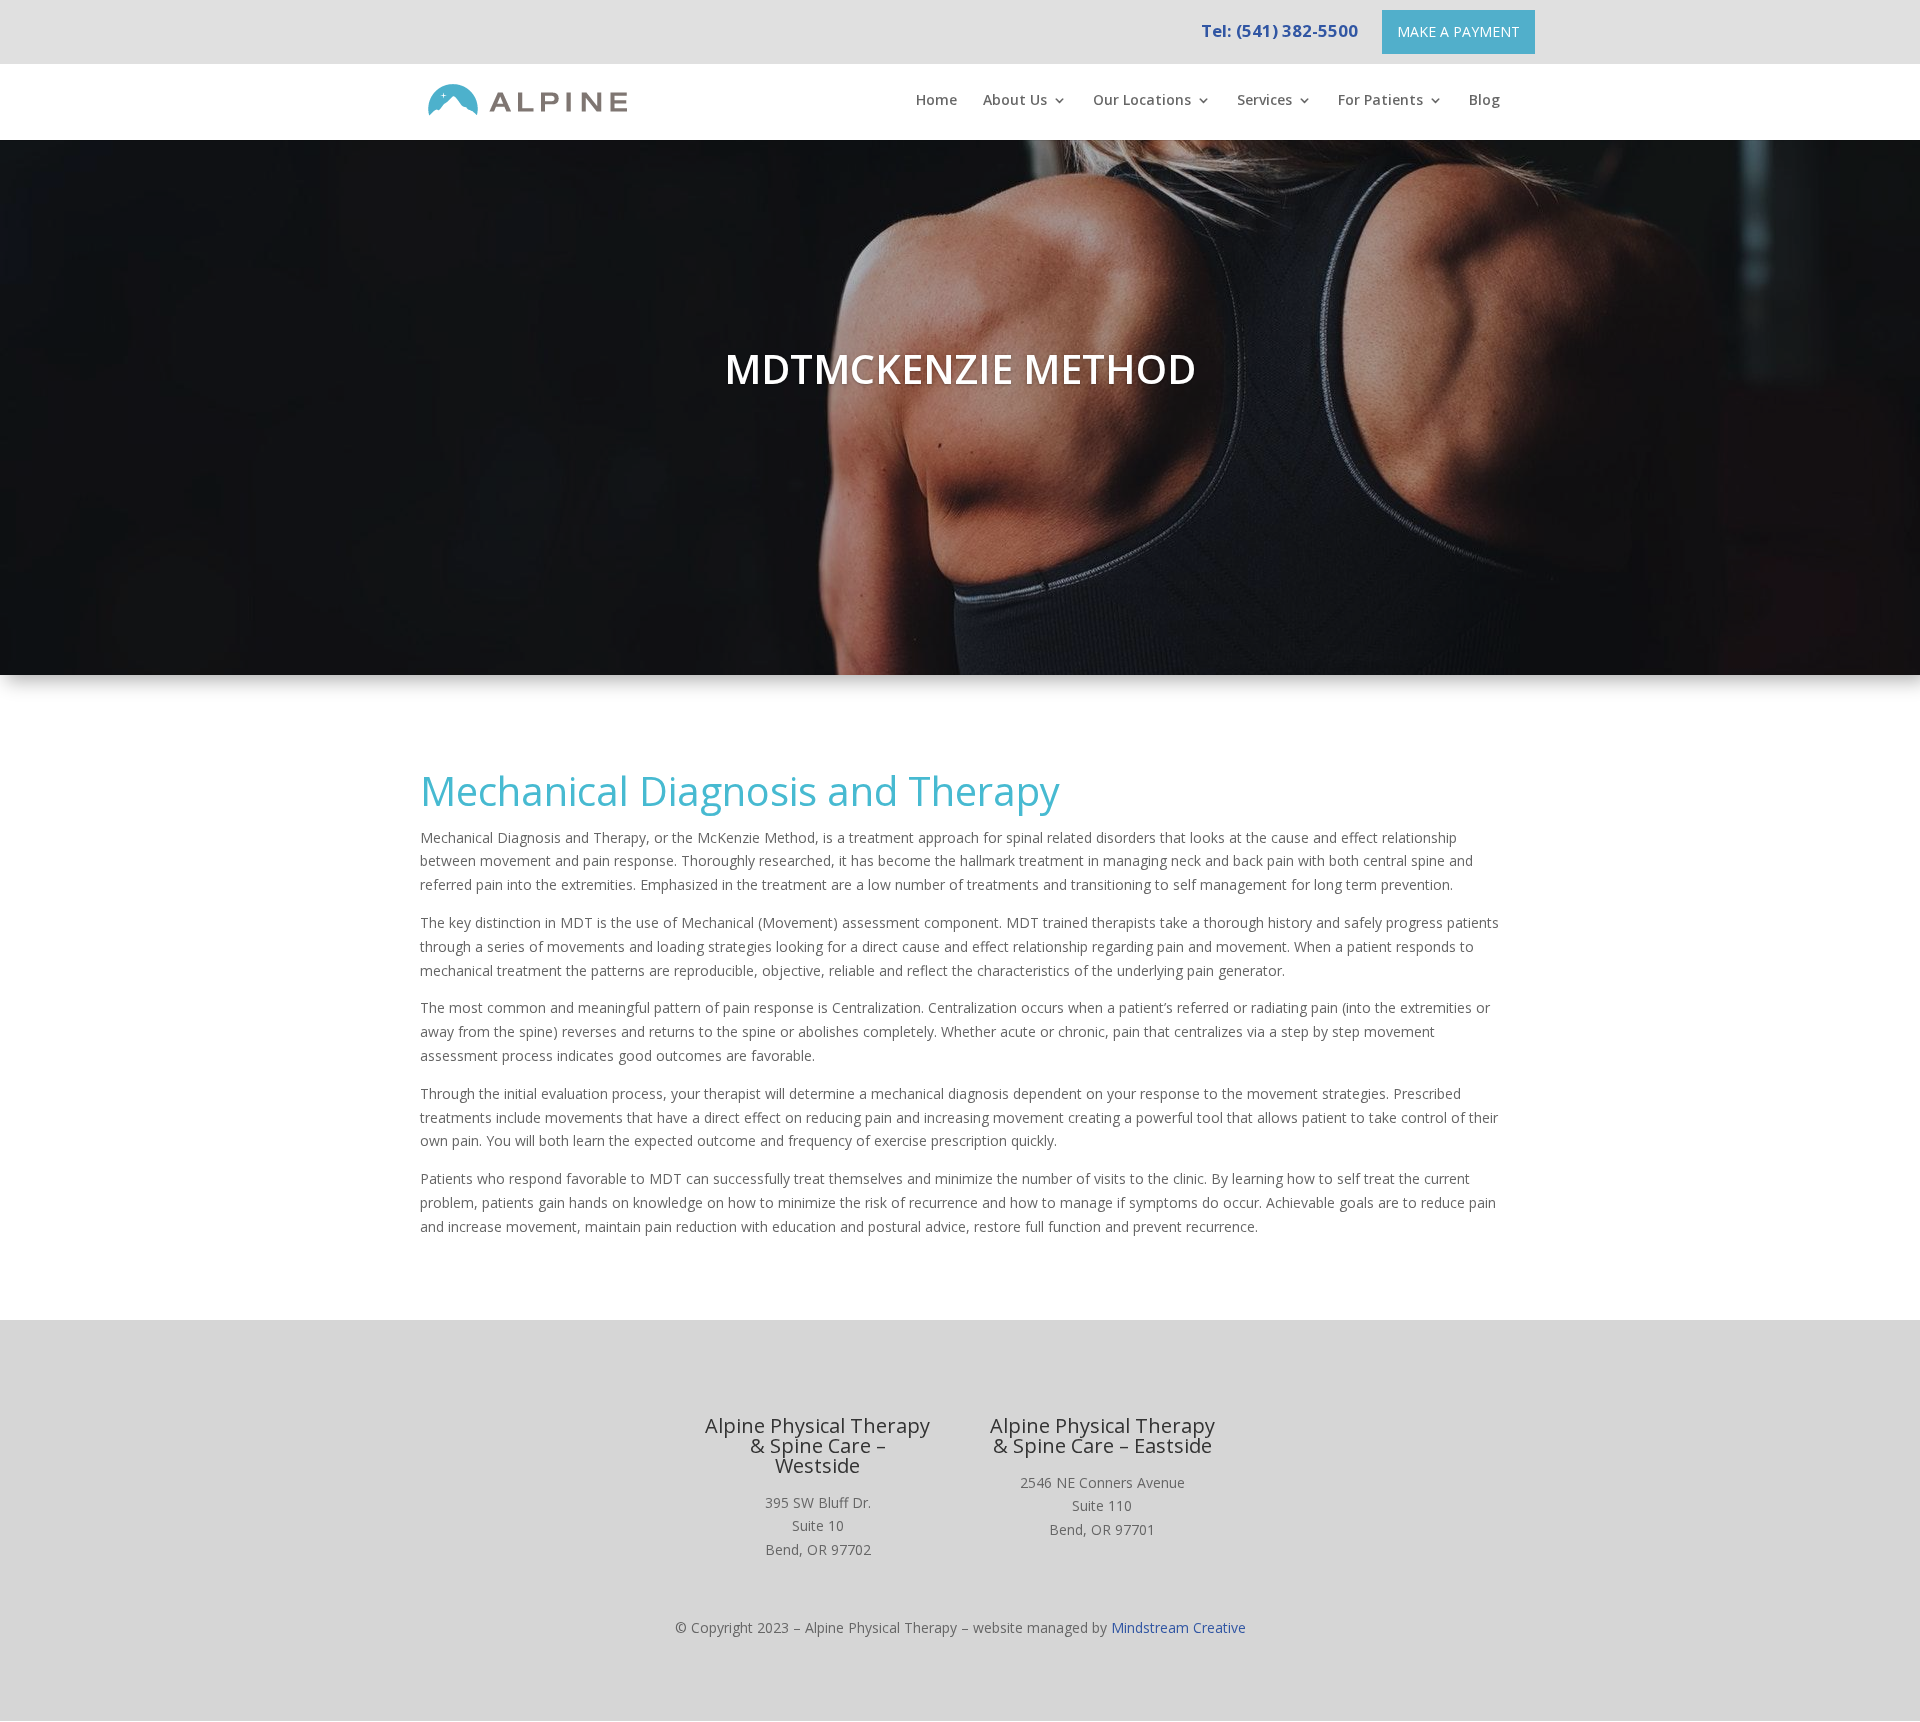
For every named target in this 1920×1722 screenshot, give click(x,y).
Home (936, 101)
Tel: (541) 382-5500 (1279, 30)
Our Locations (1142, 101)
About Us (1015, 101)
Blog (1484, 101)
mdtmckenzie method (960, 368)
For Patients (1380, 101)
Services (1264, 101)
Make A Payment (1458, 31)
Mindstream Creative (1178, 1627)
